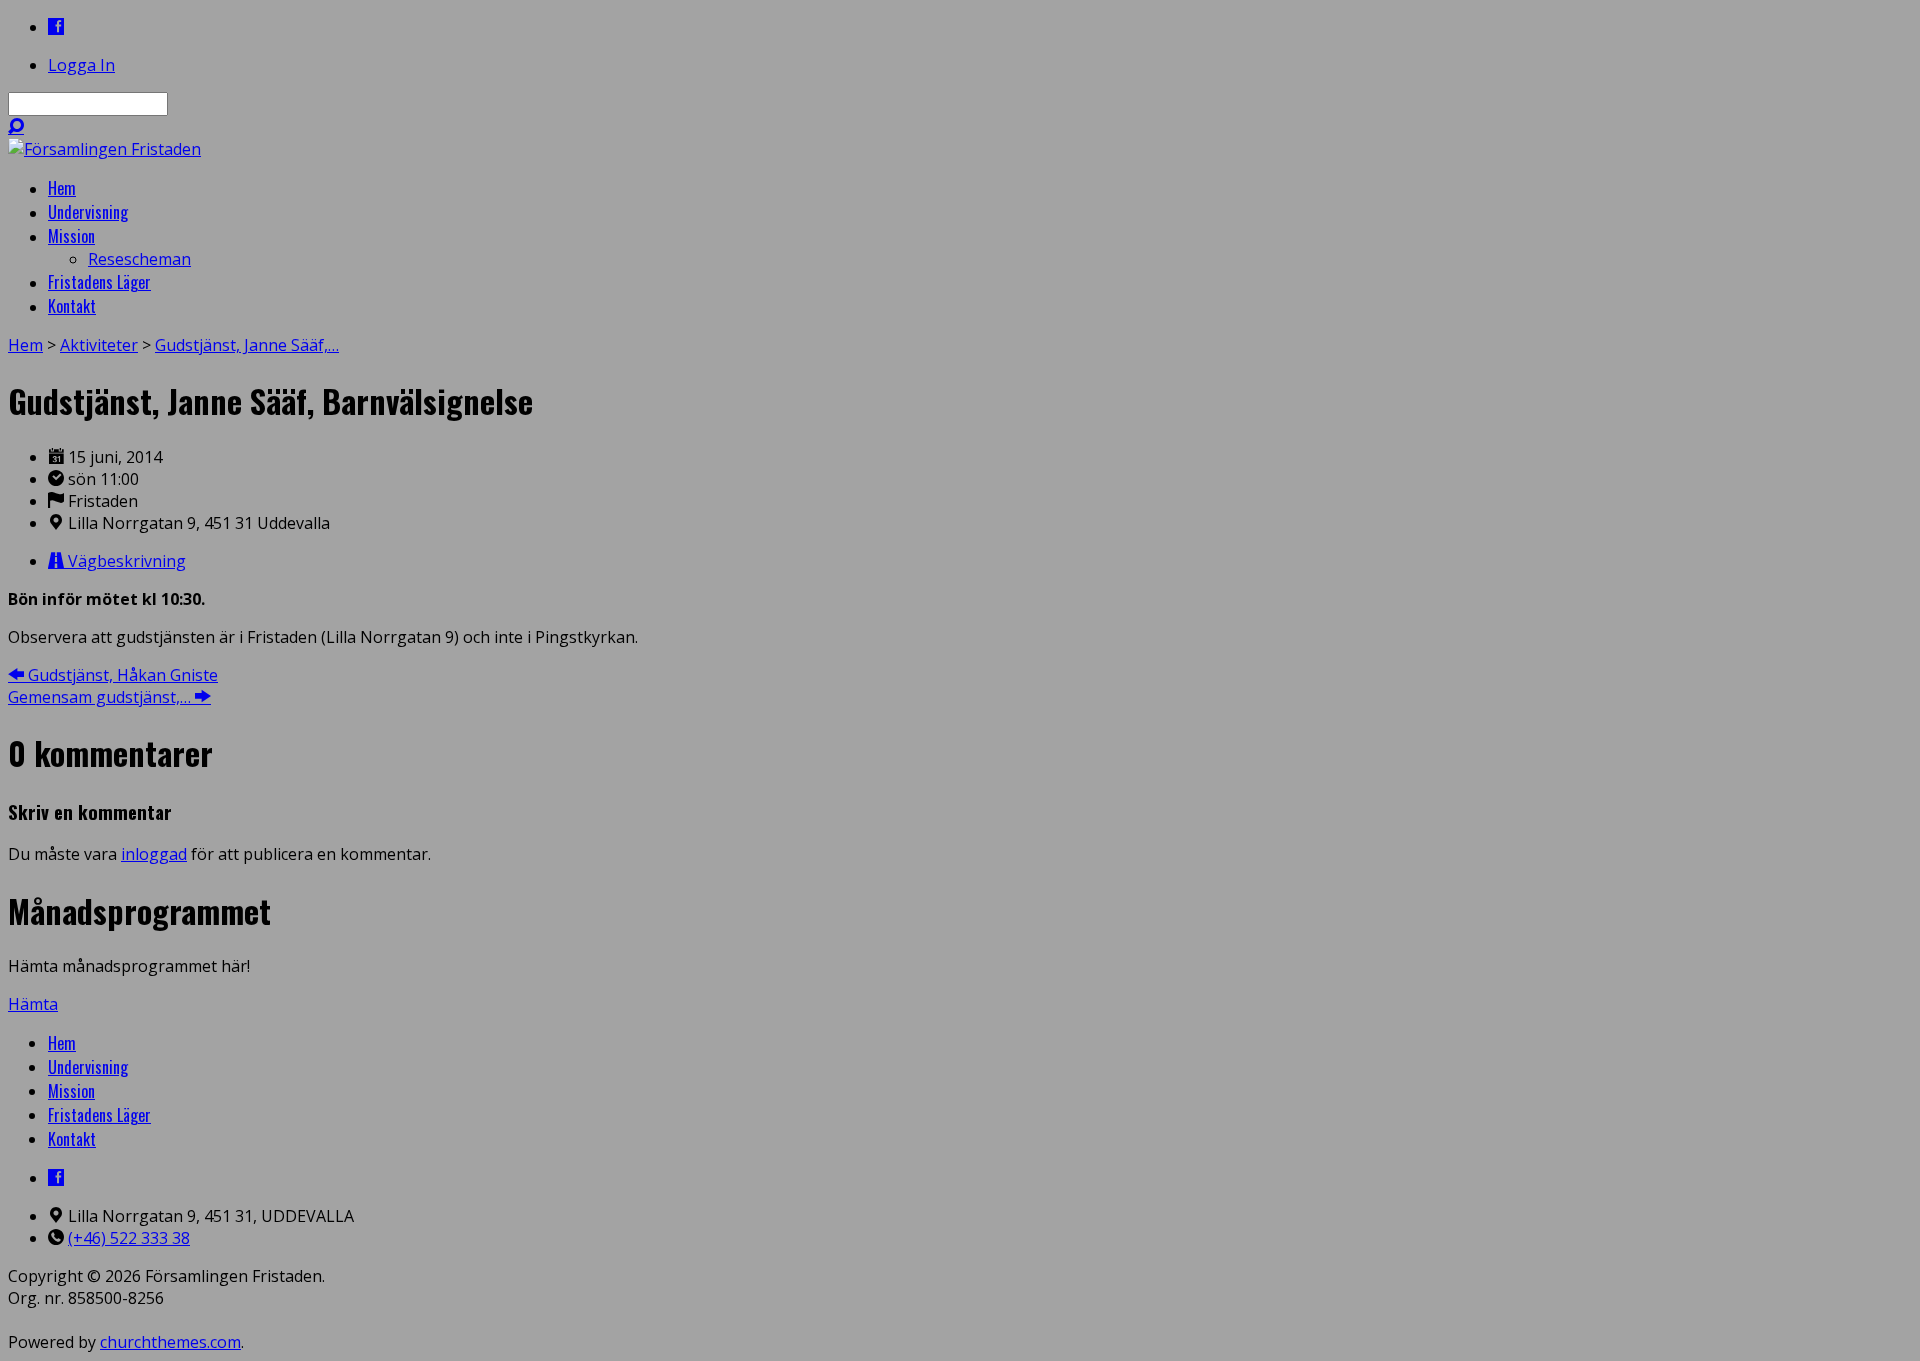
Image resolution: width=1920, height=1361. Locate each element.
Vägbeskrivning (125, 561)
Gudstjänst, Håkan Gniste (121, 675)
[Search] (16, 126)
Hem (25, 345)
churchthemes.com (170, 1342)
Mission (71, 1091)
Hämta (33, 1004)
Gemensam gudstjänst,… (101, 697)
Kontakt (72, 1139)
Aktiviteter (99, 345)
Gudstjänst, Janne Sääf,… (247, 345)
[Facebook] (56, 26)
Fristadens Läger (99, 1115)
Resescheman (139, 259)
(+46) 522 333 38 (129, 1238)
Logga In (81, 65)
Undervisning (88, 1067)
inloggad (154, 854)
